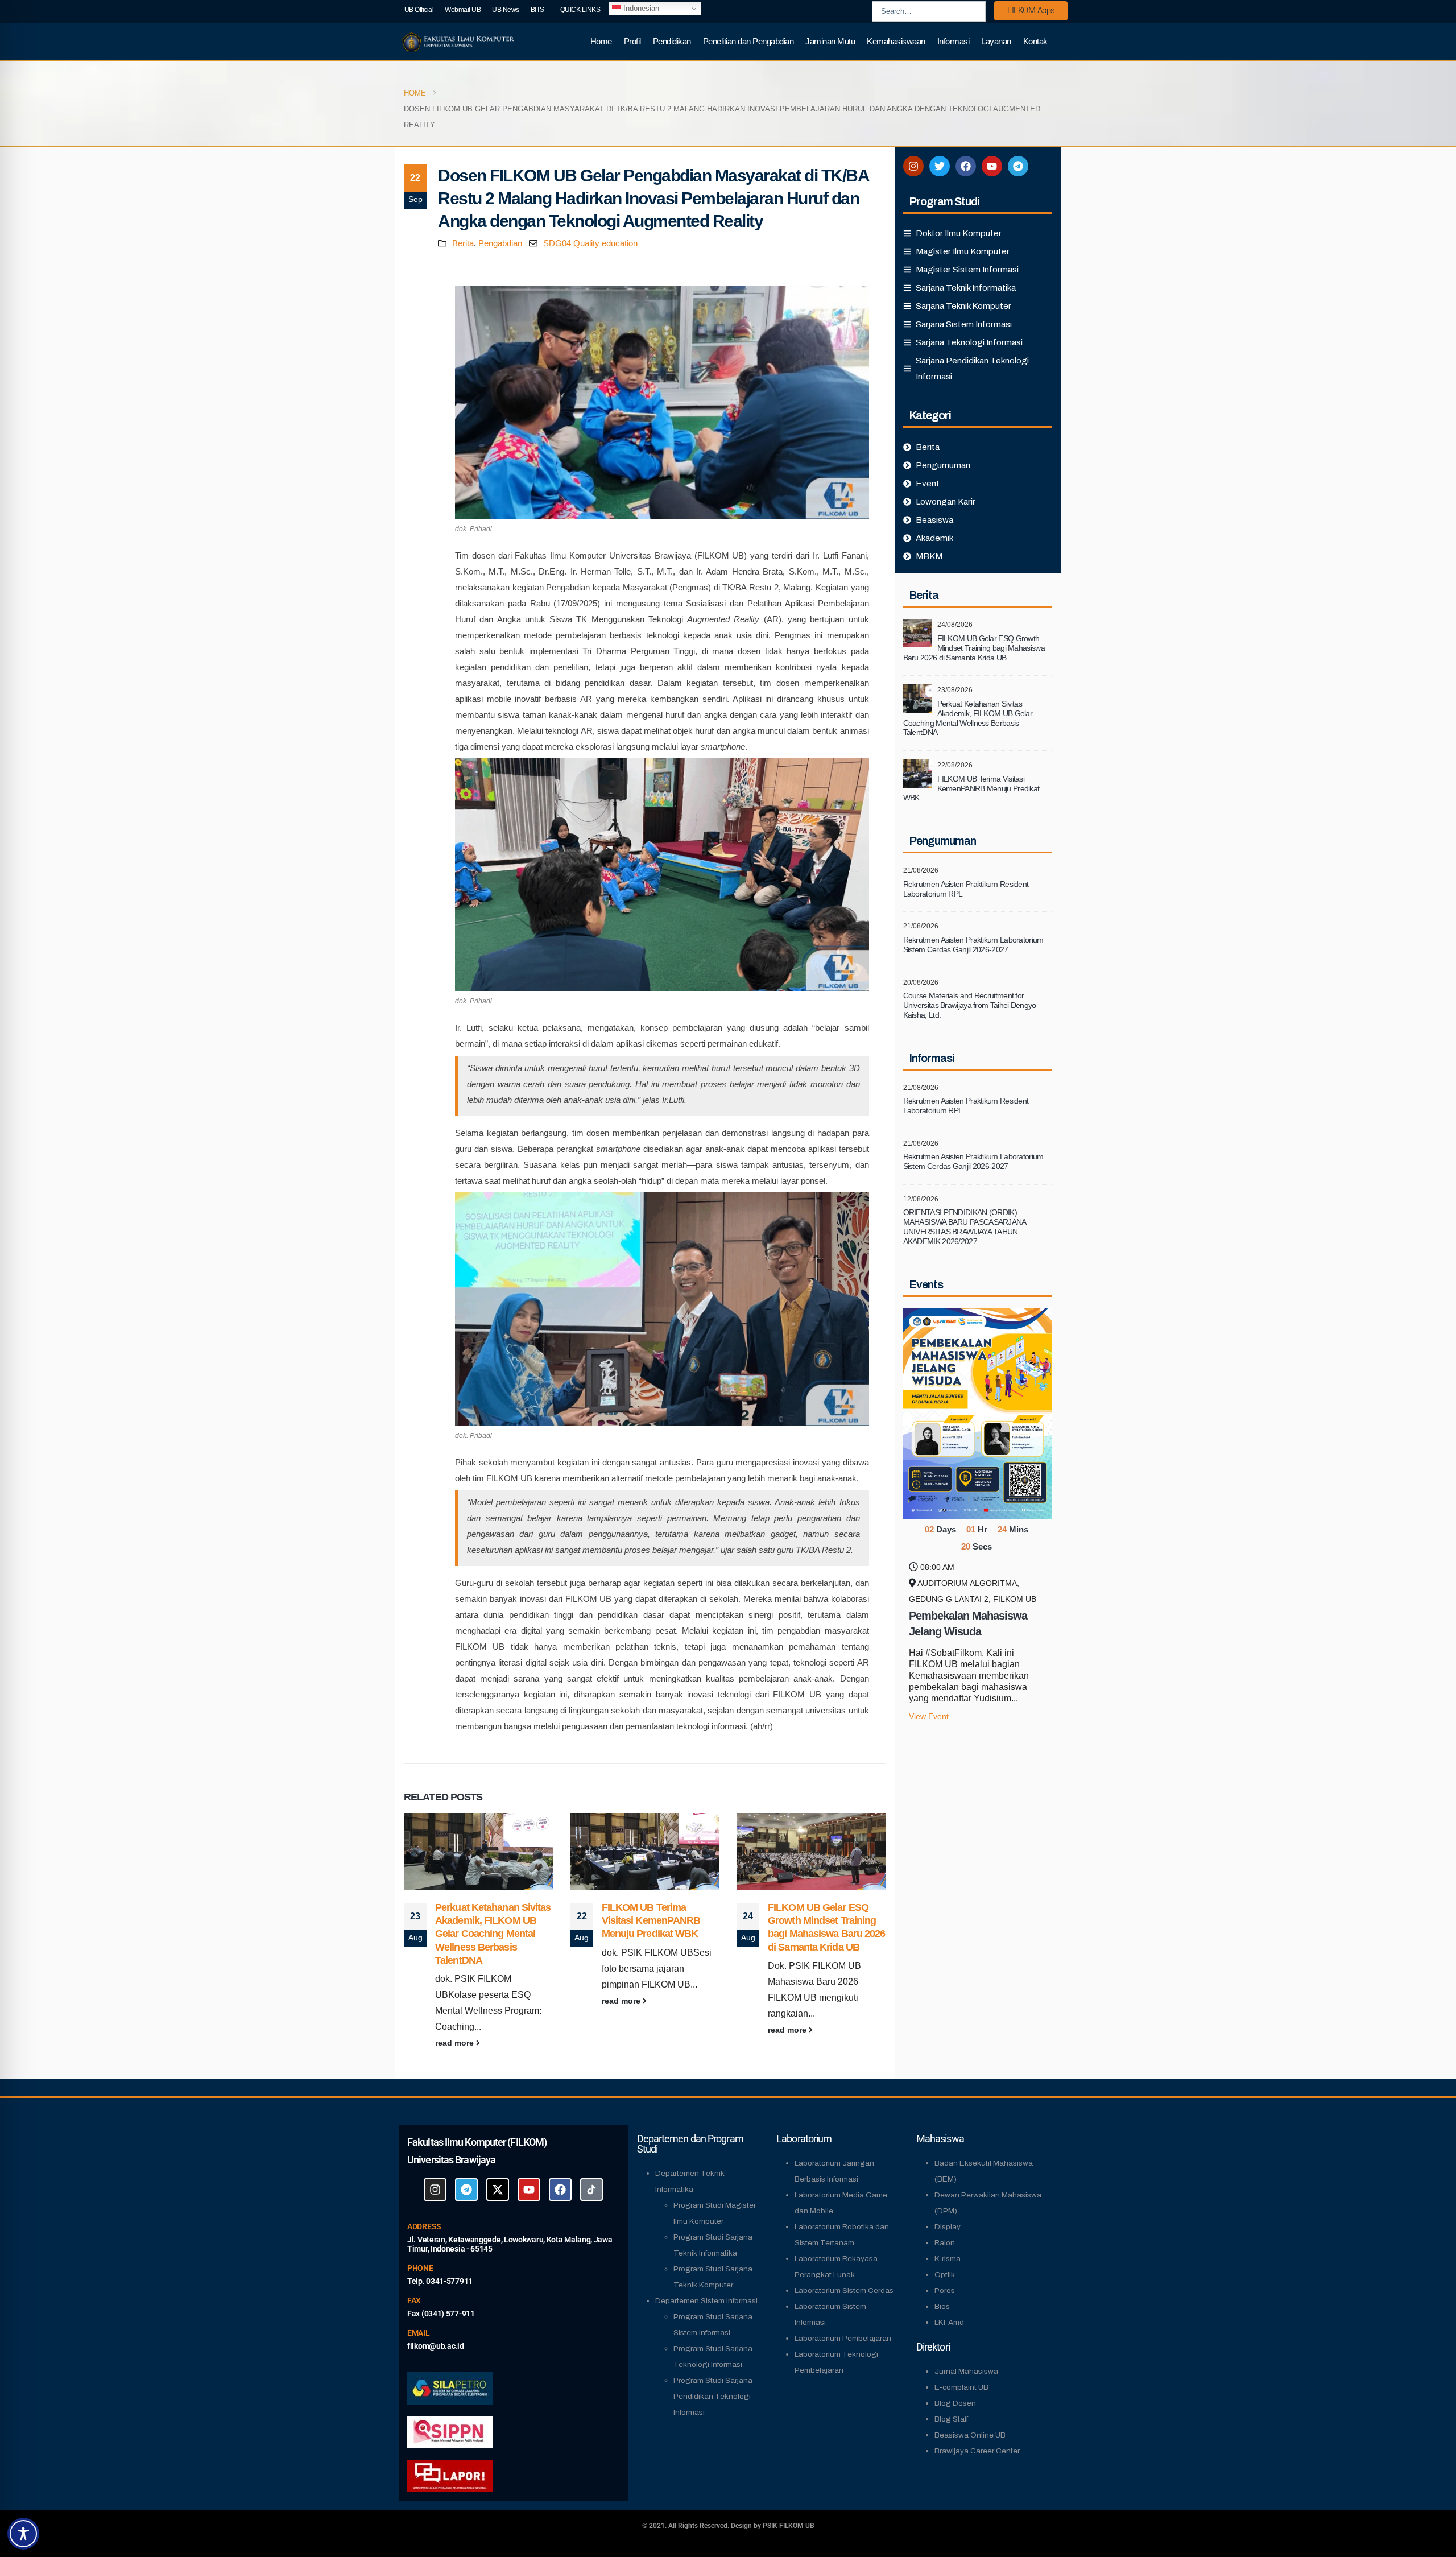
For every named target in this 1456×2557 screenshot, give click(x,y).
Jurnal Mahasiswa (966, 2371)
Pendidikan (672, 41)
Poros (945, 2290)
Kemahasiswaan (896, 41)
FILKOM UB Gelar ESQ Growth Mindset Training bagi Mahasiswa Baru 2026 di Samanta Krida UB (974, 648)
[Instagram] (913, 166)
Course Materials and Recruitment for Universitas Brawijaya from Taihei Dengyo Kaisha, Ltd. (970, 1005)
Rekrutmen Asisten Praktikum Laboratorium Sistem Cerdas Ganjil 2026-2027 (973, 945)
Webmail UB (463, 10)
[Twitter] (940, 166)
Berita (463, 243)
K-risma (948, 2259)
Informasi (954, 41)
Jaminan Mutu (830, 41)
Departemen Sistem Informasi (706, 2301)
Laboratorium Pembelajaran (843, 2338)
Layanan (996, 41)
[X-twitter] (498, 2190)
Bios (942, 2306)
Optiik (945, 2275)
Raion (945, 2243)
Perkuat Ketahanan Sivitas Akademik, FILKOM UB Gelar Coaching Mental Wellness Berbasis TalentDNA (826, 1934)
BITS (537, 10)
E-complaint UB (961, 2387)
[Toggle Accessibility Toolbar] (23, 2534)
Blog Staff (951, 2419)
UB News (506, 10)
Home (601, 41)
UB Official (419, 10)
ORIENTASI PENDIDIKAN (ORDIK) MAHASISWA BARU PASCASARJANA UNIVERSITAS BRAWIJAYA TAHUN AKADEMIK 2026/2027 (965, 1226)
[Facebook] (966, 166)
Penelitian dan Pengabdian (748, 41)
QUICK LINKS (580, 10)
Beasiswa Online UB (970, 2435)
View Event (929, 1717)
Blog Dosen (955, 2403)
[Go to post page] (479, 1851)
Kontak (1035, 41)
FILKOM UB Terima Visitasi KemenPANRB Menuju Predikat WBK (485, 1921)
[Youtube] (992, 166)
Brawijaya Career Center (977, 2451)
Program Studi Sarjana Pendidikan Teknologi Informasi (713, 2396)
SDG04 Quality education (590, 243)
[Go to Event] (978, 1413)
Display (948, 2227)
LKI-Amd (949, 2322)
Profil (632, 41)
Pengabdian (500, 243)
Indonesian (640, 8)
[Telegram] (1018, 166)
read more (456, 2001)
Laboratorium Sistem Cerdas (844, 2290)
